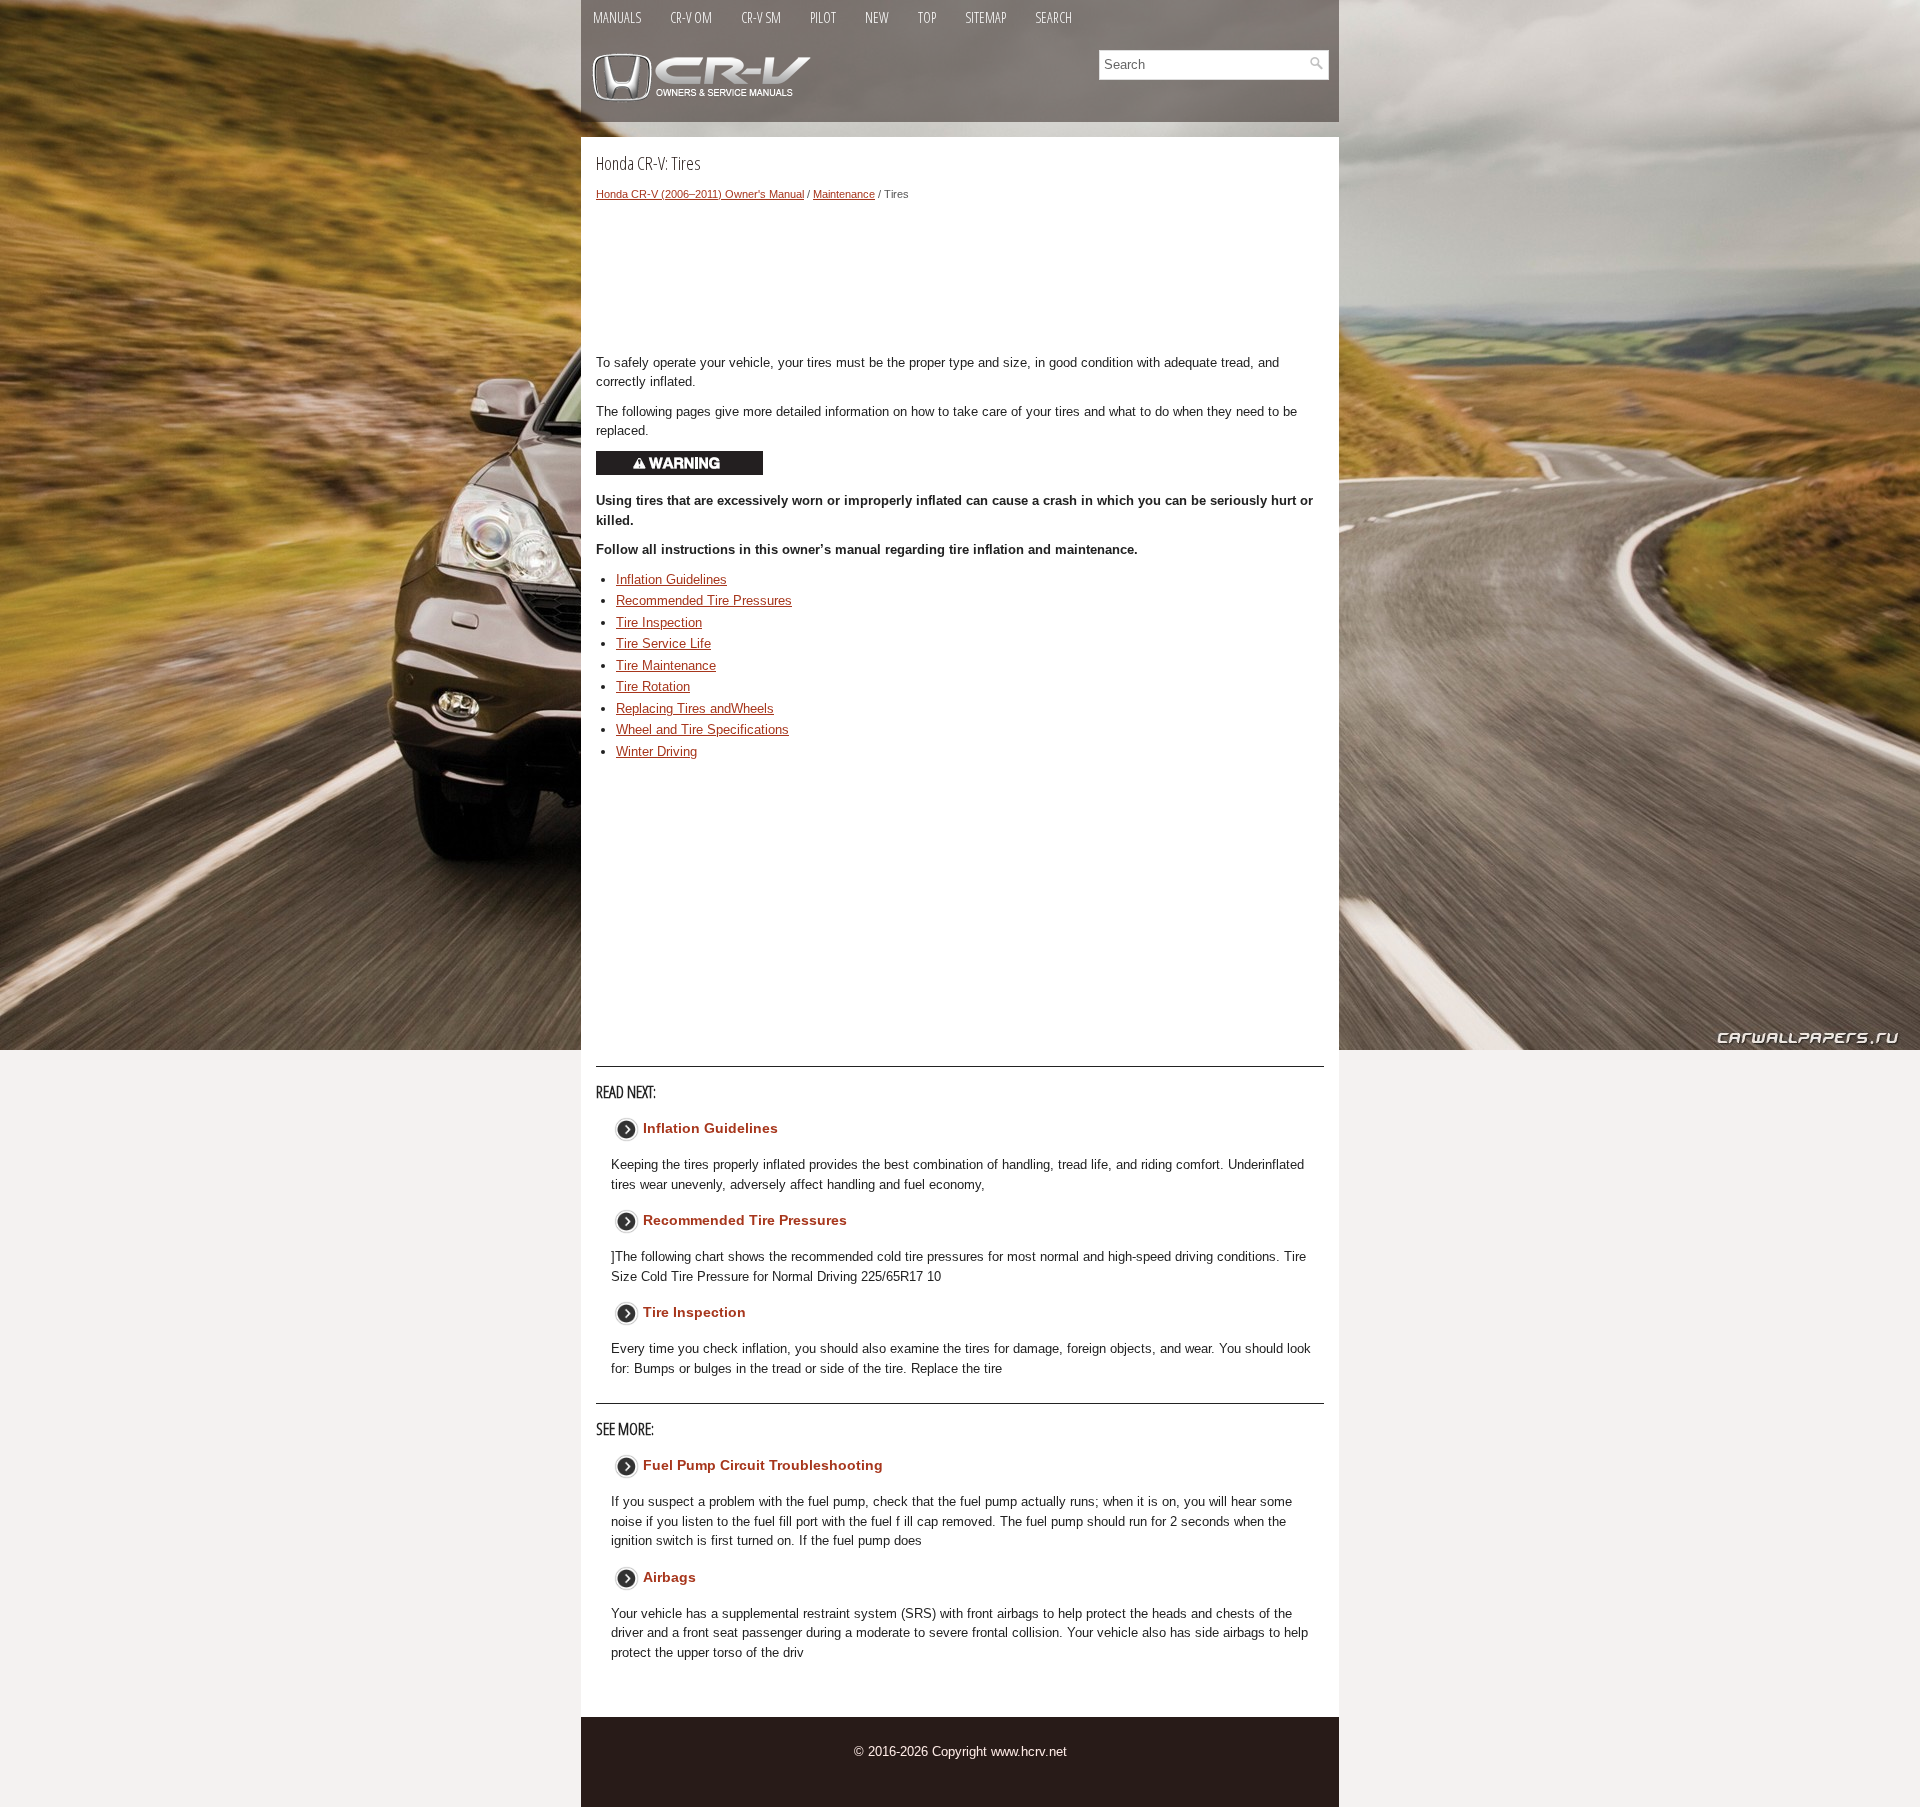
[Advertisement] (960, 283)
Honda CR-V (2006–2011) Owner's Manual (700, 194)
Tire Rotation (653, 686)
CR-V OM (691, 17)
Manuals (617, 17)
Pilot (823, 17)
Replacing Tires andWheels (695, 708)
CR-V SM (761, 17)
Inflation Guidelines (671, 579)
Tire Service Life (663, 643)
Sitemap (985, 17)
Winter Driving (656, 751)
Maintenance (844, 194)
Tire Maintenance (666, 665)
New (877, 17)
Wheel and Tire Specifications (702, 729)
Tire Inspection (659, 622)
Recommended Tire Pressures (704, 600)
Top (927, 17)
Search (1053, 17)
